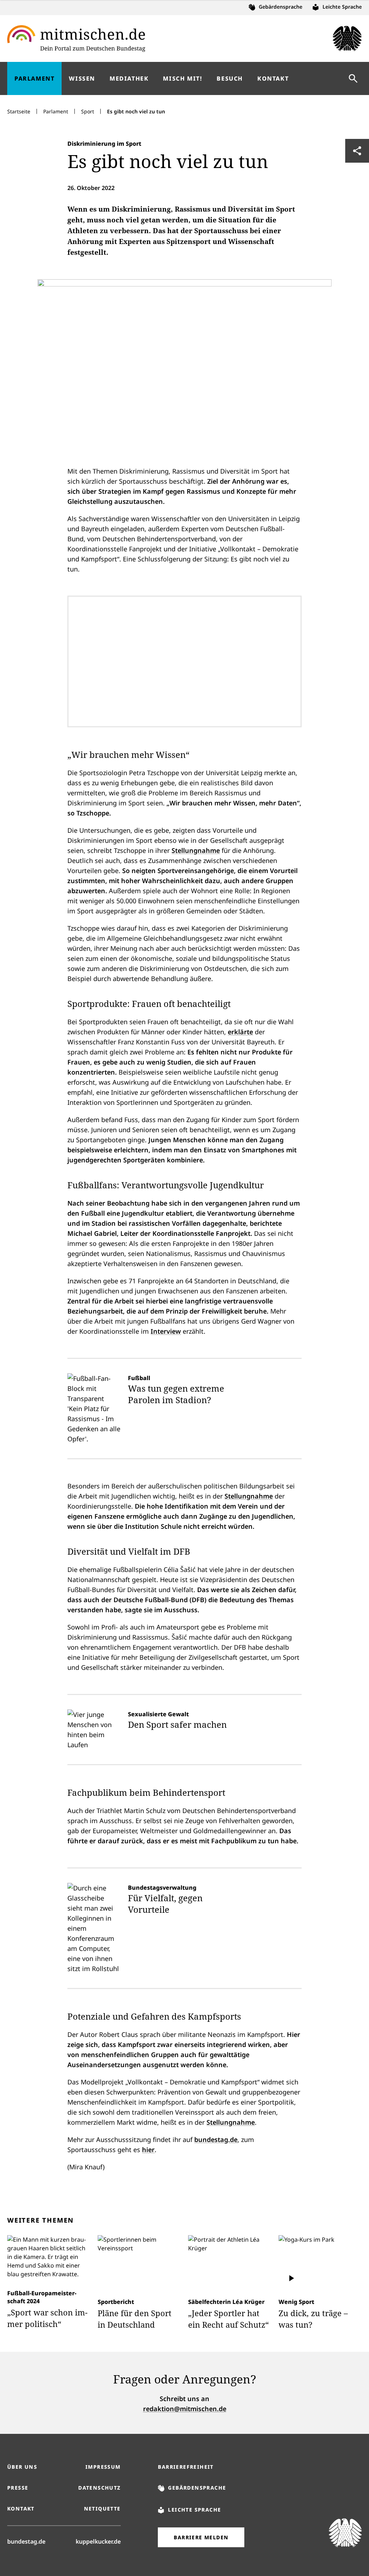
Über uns (22, 2467)
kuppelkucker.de (98, 2541)
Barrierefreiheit (186, 2467)
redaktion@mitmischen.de (185, 2409)
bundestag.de (216, 2139)
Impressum (103, 2467)
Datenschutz (99, 2488)
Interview (166, 1331)
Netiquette (102, 2509)
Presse (18, 2488)
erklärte (240, 1032)
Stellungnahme (196, 850)
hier (148, 2150)
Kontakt (21, 2509)
